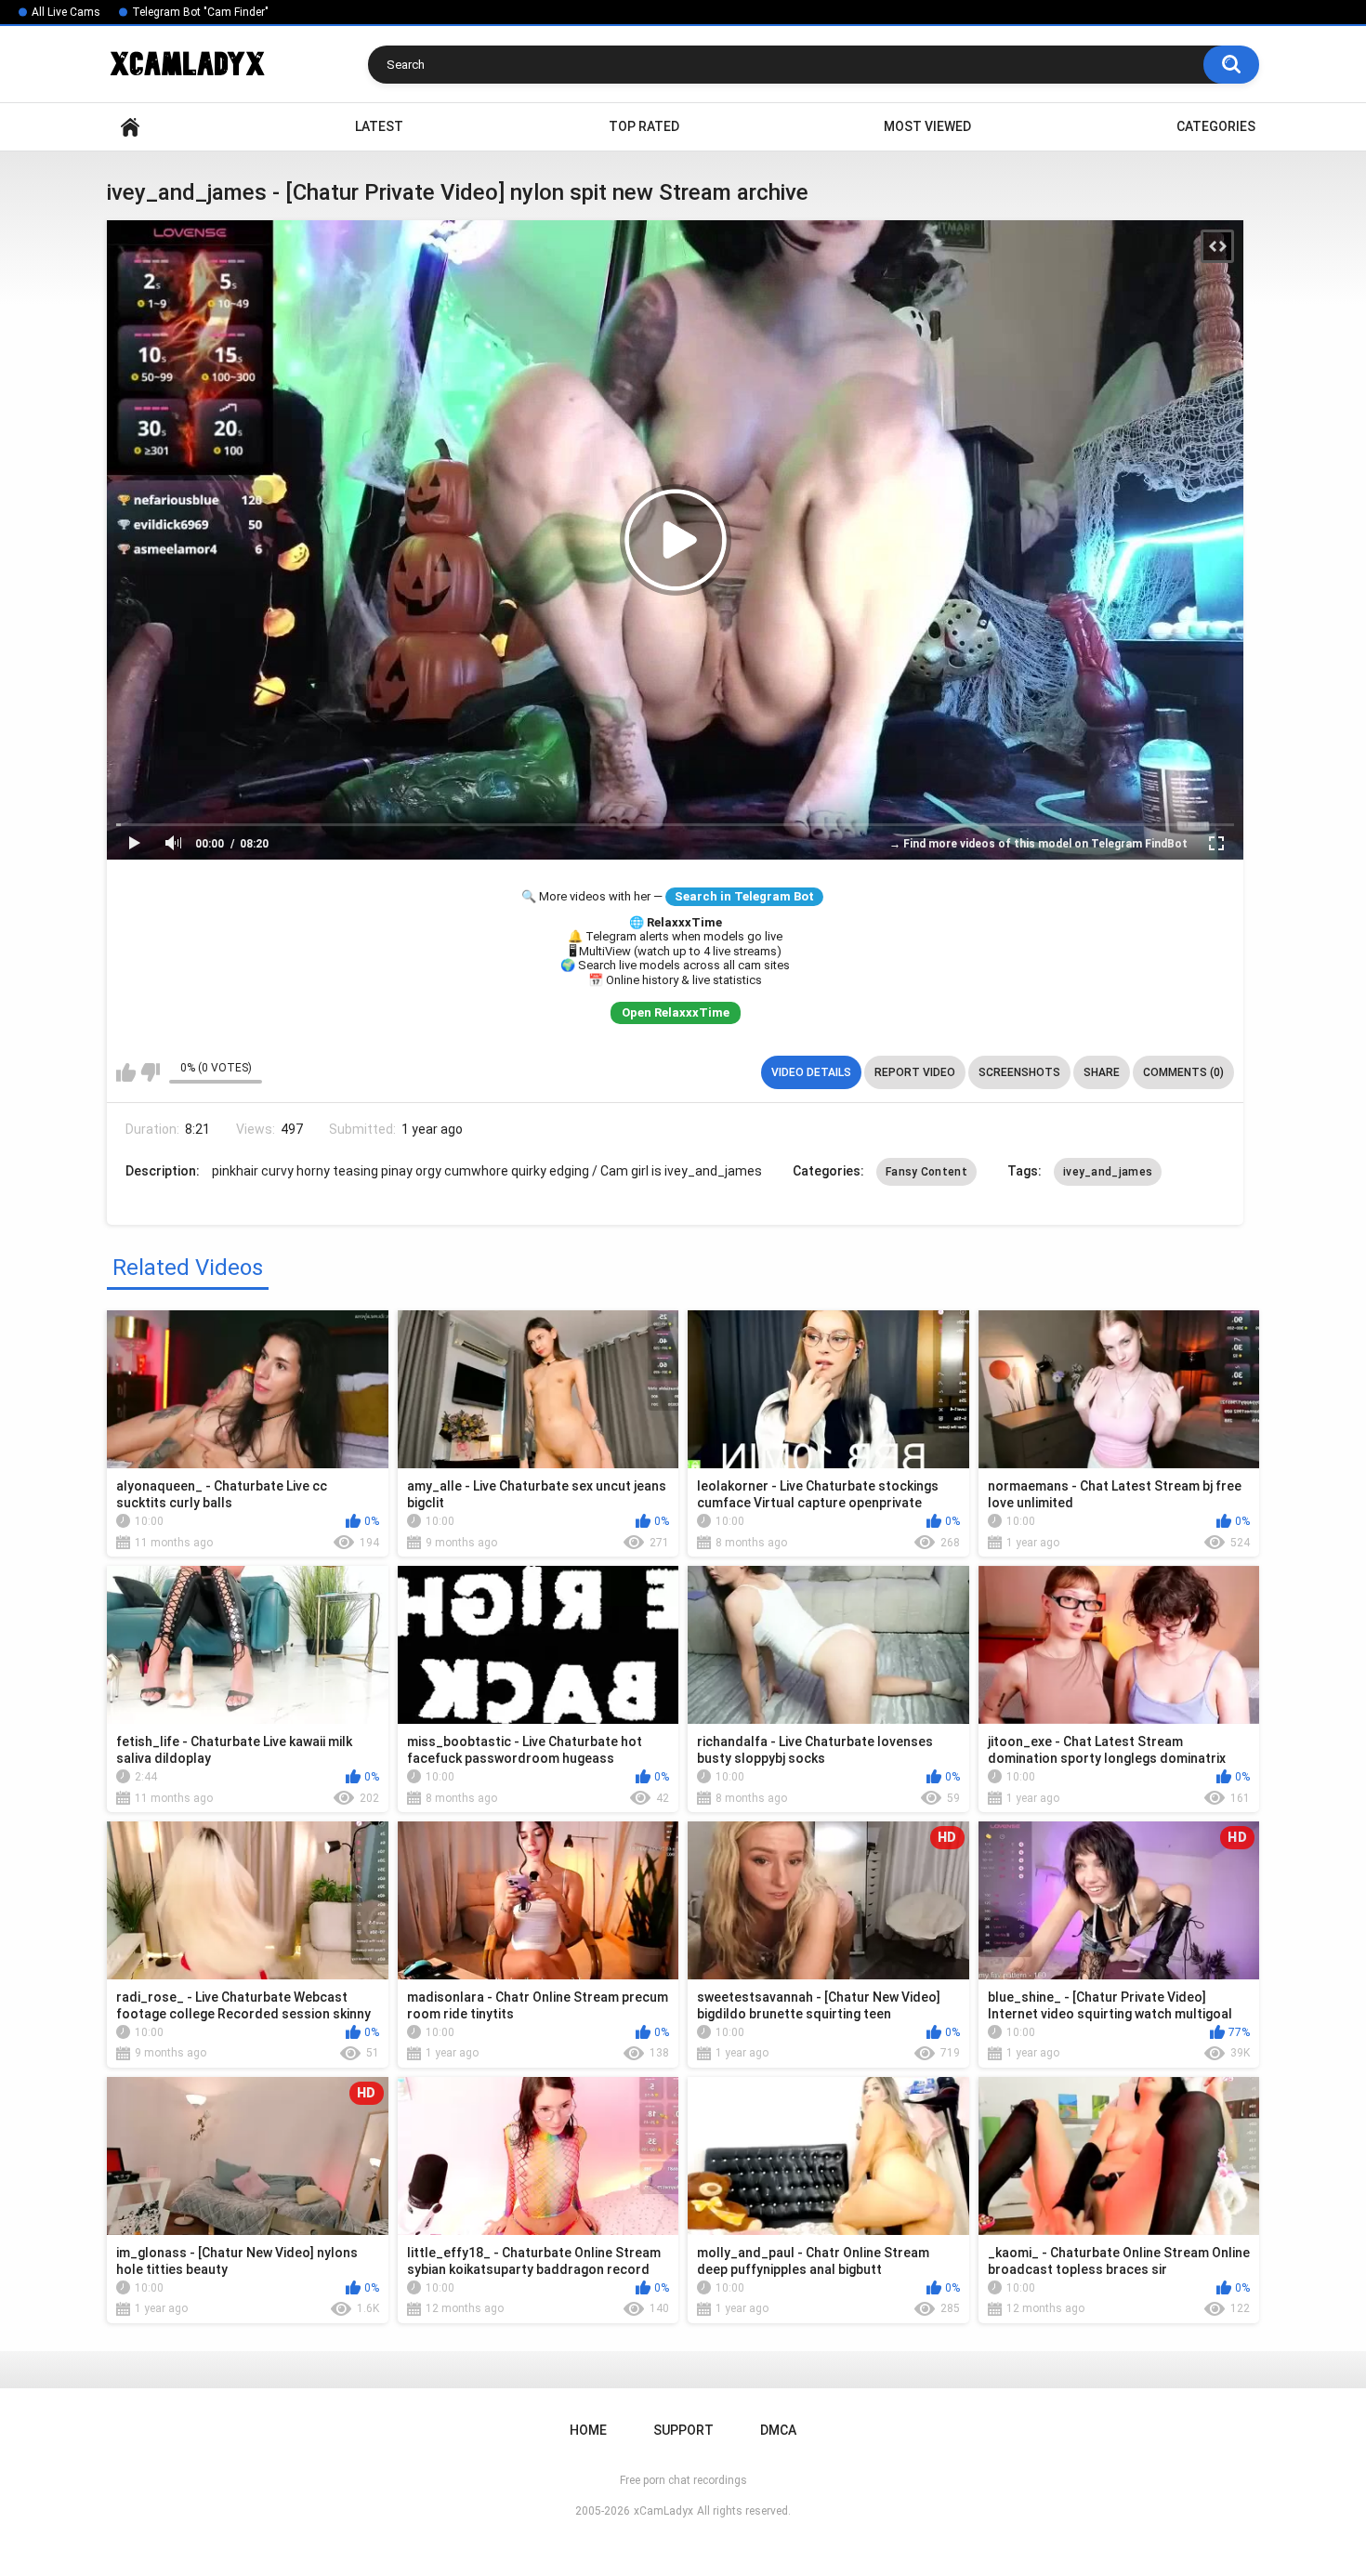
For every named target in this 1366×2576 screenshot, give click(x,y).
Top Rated (644, 126)
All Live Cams (66, 12)
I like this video (126, 1072)
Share (1102, 1072)
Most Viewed (927, 126)
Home (130, 127)
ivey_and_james (1108, 1172)
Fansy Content (926, 1172)
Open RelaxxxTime (676, 1012)
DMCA (778, 2430)
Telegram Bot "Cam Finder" (200, 12)
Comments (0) (1183, 1072)
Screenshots (1019, 1072)
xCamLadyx (663, 2511)
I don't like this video (150, 1072)
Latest (379, 126)
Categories (1216, 126)
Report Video (915, 1072)
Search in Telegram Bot (744, 896)
